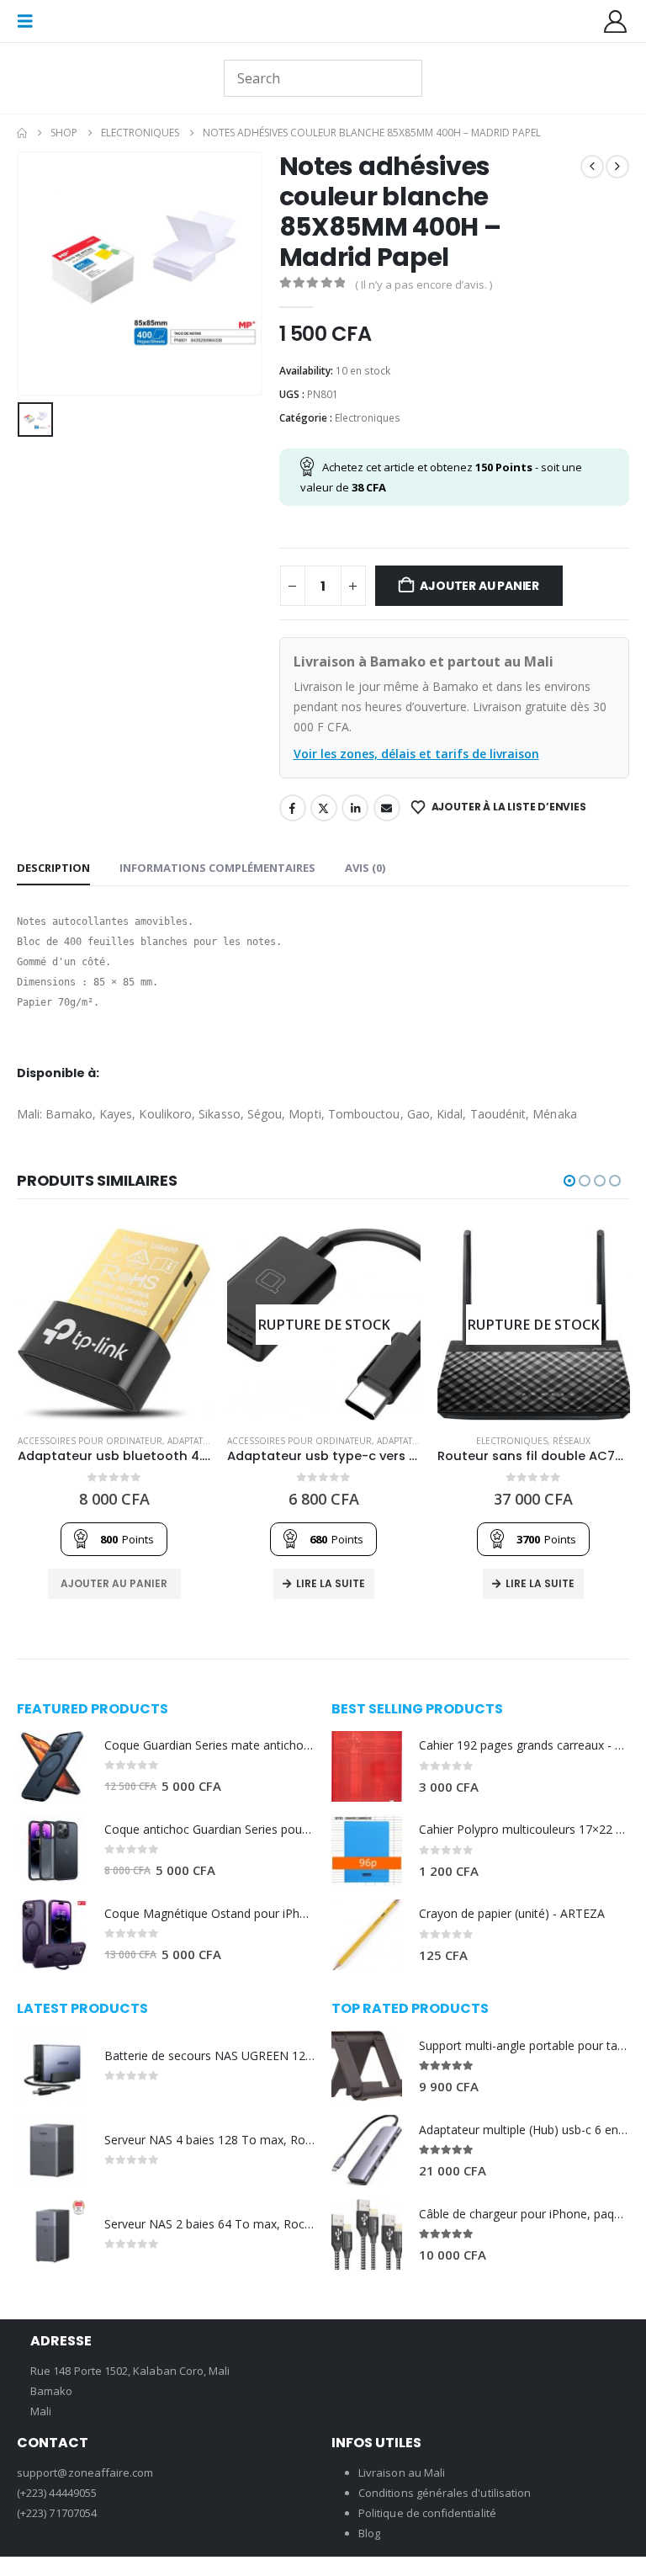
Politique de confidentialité (427, 2513)
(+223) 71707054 (57, 2513)
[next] (617, 167)
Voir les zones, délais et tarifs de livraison (416, 754)
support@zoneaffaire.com (85, 2472)
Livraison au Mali (402, 2472)
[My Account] (616, 21)
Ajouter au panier (479, 586)
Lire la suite (331, 1583)
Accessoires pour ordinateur (90, 1441)
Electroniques (368, 418)
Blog (369, 2533)
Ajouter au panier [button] (114, 1583)
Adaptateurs (196, 1441)
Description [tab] (53, 868)
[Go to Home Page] (22, 133)
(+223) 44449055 (57, 2493)
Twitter (324, 808)
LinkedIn (355, 808)
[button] (30, 21)
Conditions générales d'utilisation (445, 2493)
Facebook (293, 808)
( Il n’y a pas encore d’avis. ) (424, 284)
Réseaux (572, 1441)
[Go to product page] (114, 1324)
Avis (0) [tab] (365, 868)
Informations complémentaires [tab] (217, 868)
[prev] (592, 167)
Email (387, 808)
